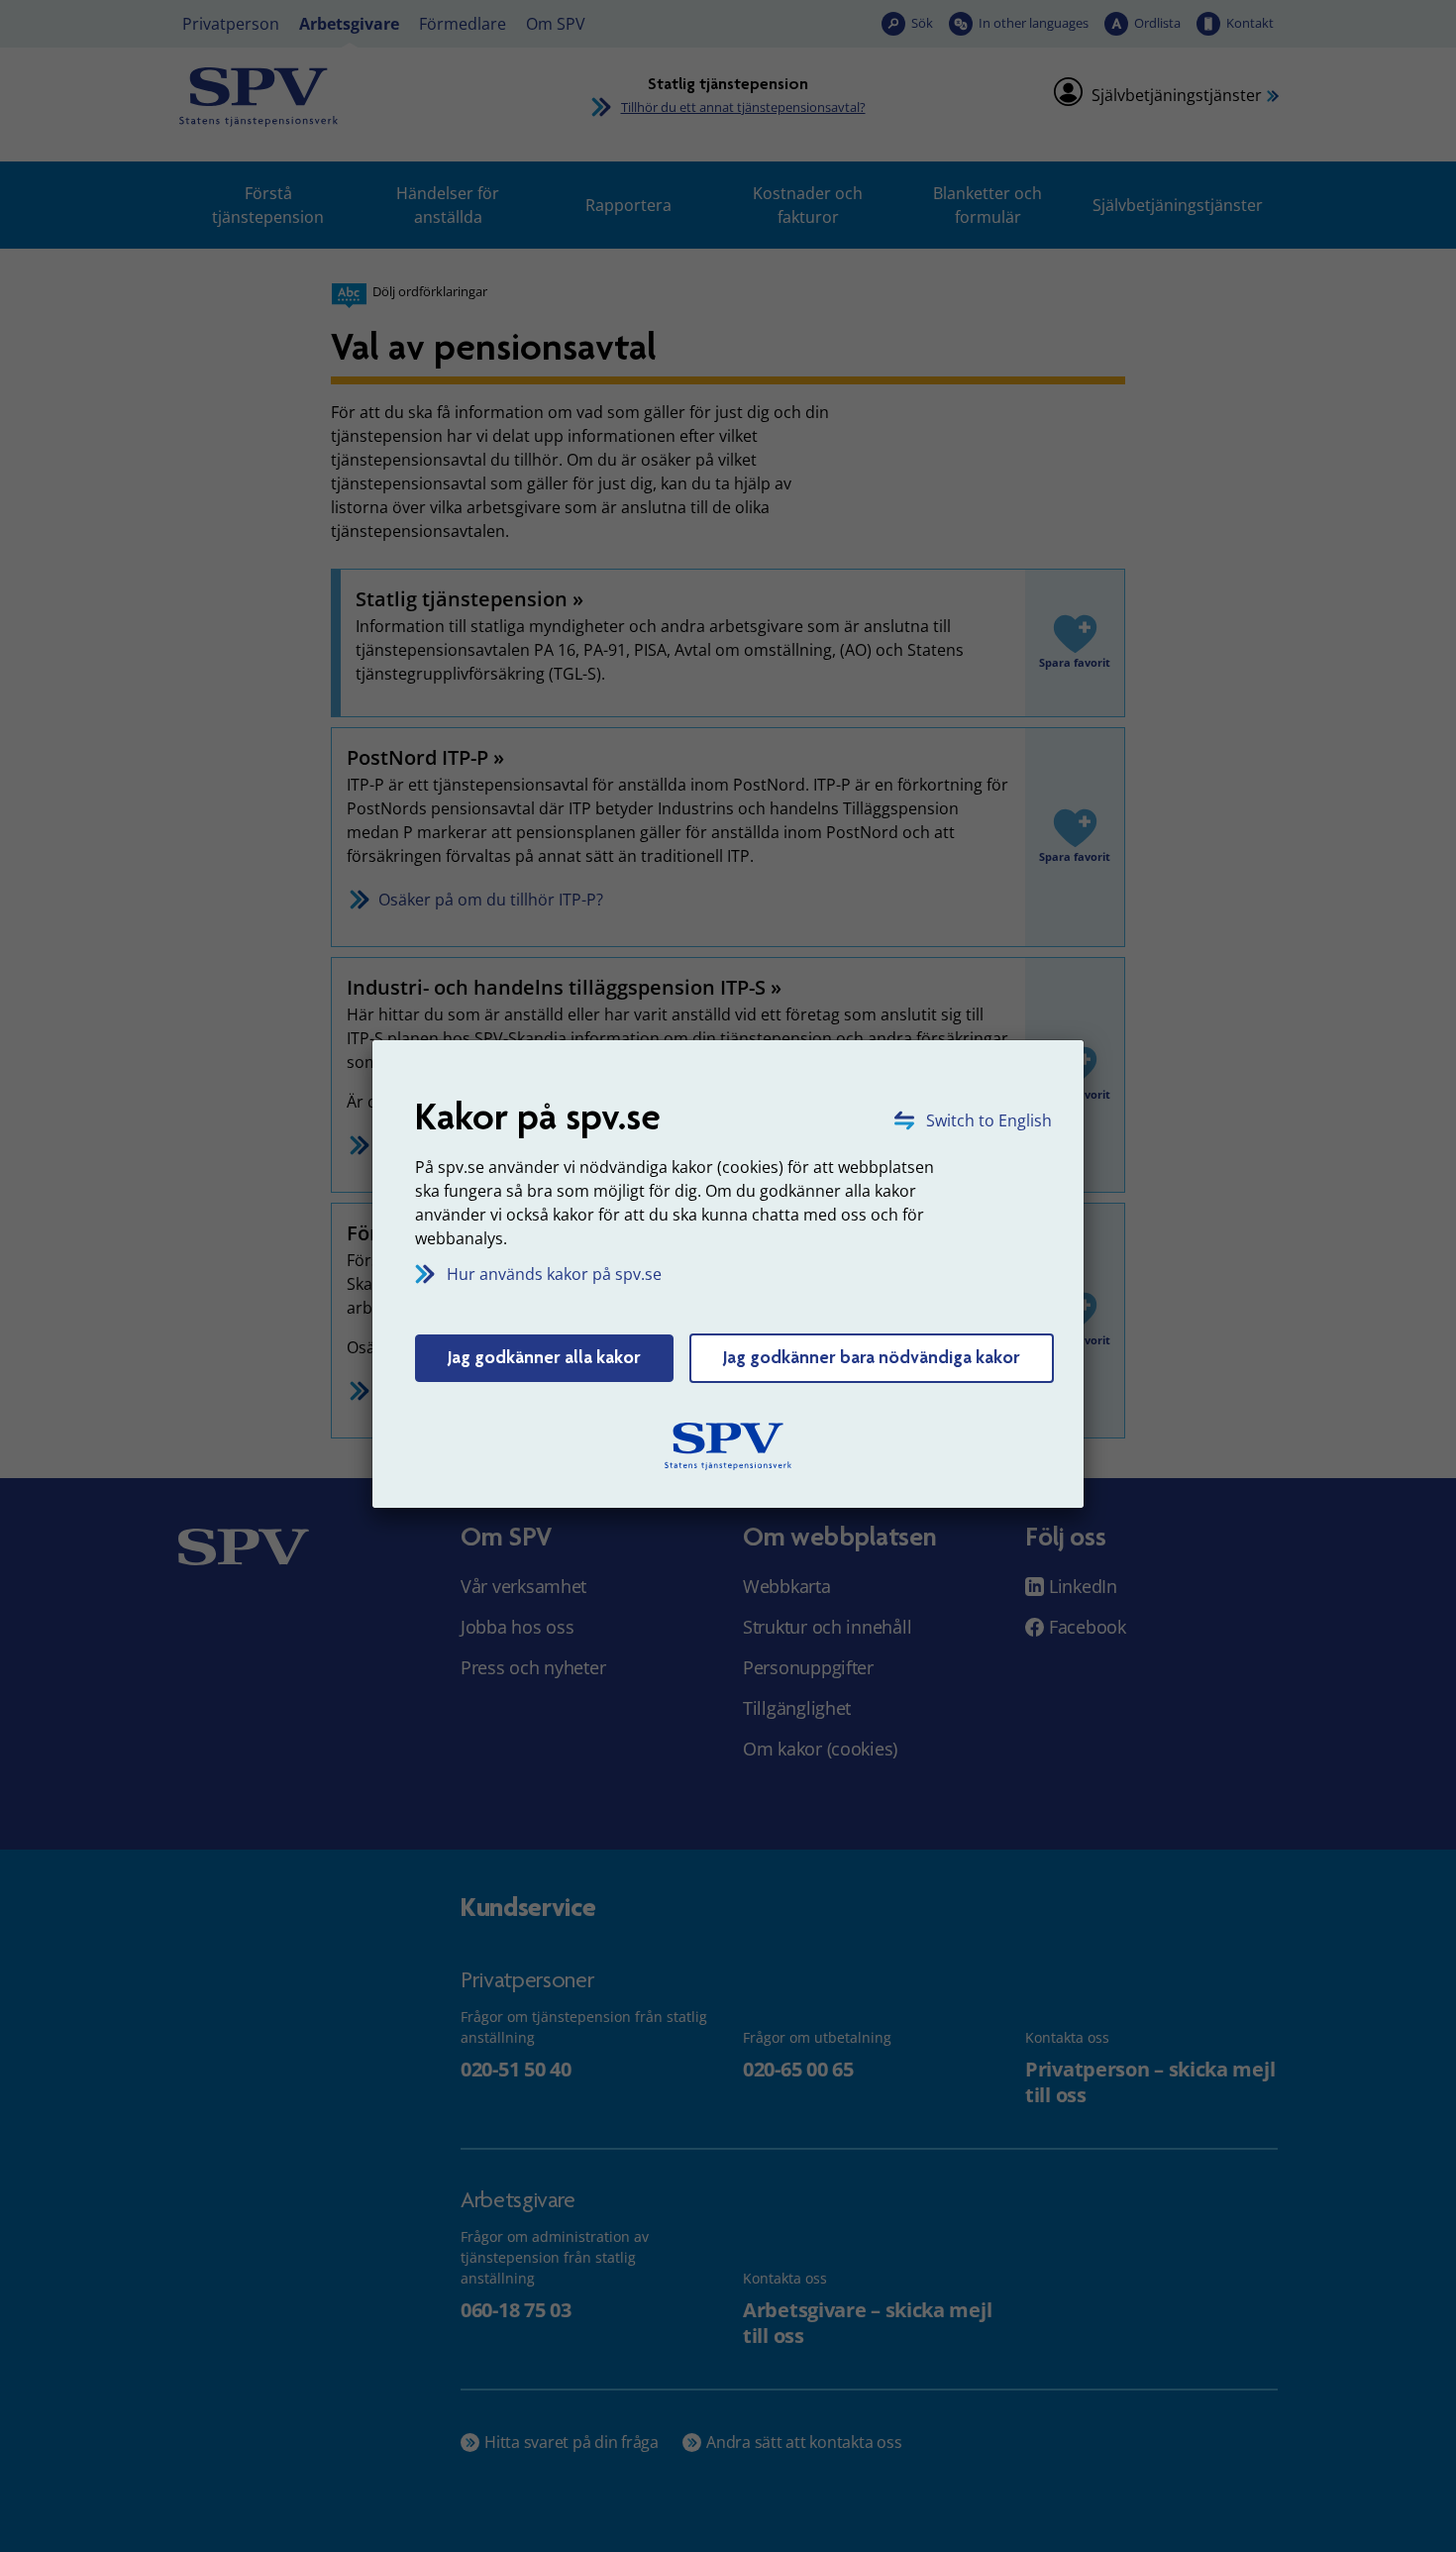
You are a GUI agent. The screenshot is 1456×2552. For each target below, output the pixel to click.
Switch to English (989, 1120)
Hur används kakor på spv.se (554, 1274)
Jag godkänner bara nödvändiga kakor (872, 1357)
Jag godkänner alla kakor (544, 1357)
